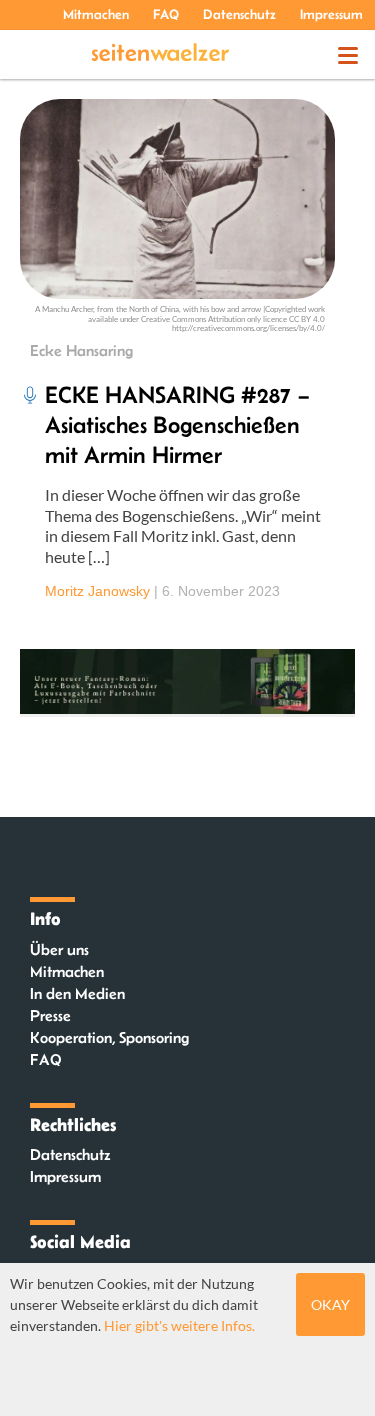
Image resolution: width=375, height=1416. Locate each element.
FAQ (166, 14)
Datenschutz (239, 14)
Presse (50, 1015)
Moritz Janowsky (97, 591)
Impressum (331, 14)
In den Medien (77, 993)
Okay (330, 1304)
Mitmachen (96, 14)
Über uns (59, 949)
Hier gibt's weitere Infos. (179, 1325)
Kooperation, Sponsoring (109, 1037)
